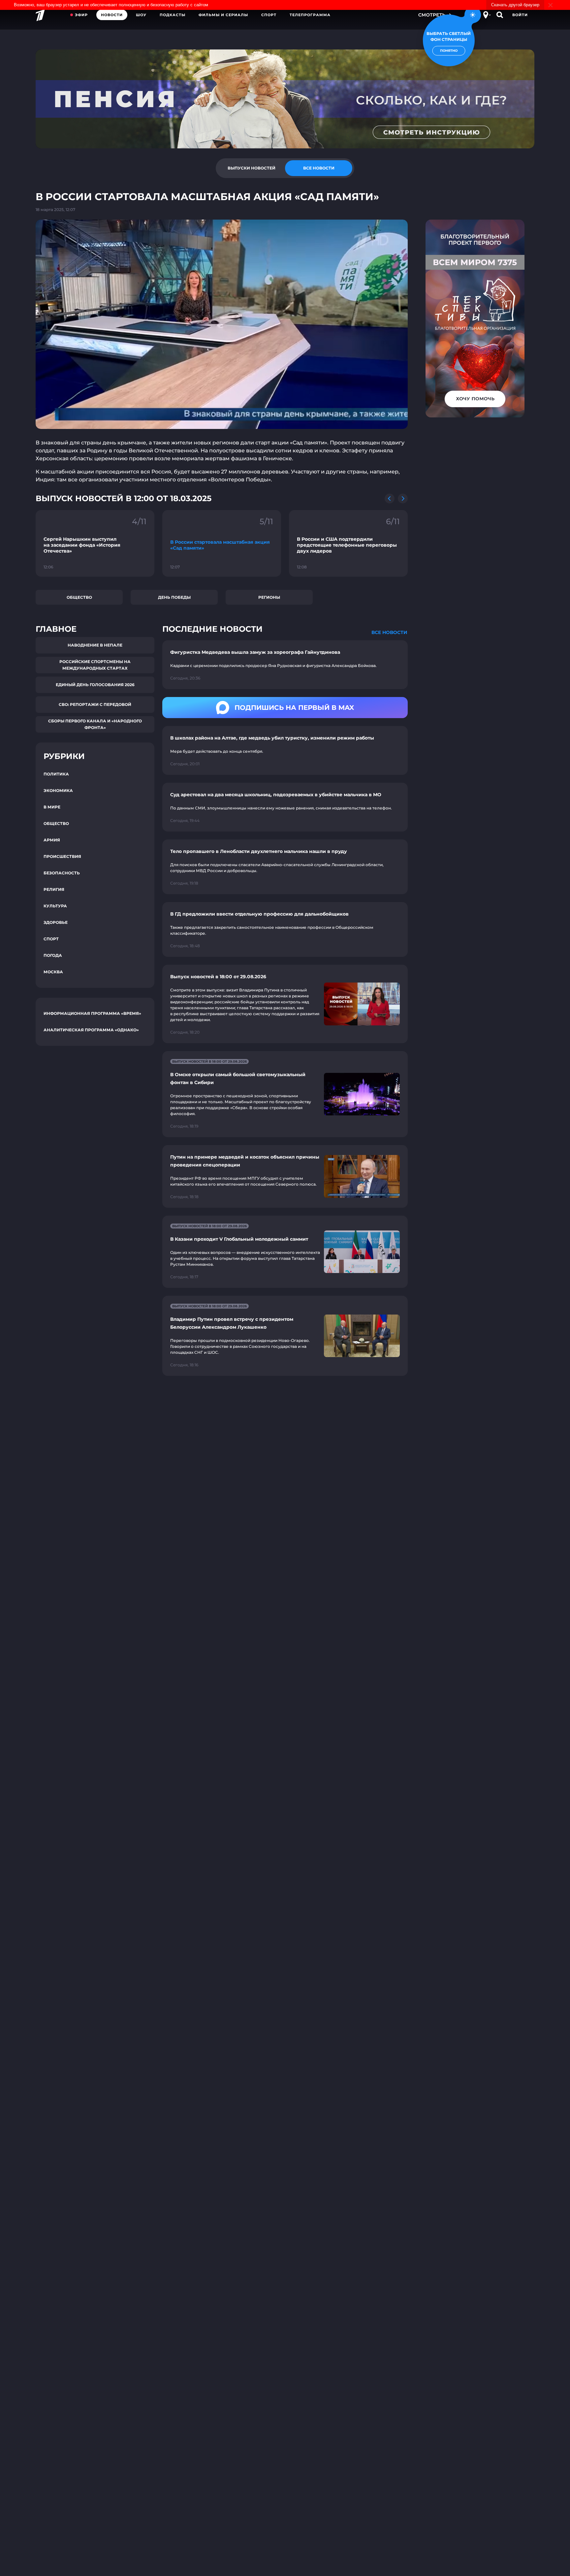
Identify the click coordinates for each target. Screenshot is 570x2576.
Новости (112, 15)
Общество (79, 597)
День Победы (174, 597)
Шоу (141, 15)
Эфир (81, 15)
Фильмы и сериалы (223, 15)
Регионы (269, 597)
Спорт (269, 15)
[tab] (251, 168)
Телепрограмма (310, 15)
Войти (520, 15)
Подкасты (173, 15)
